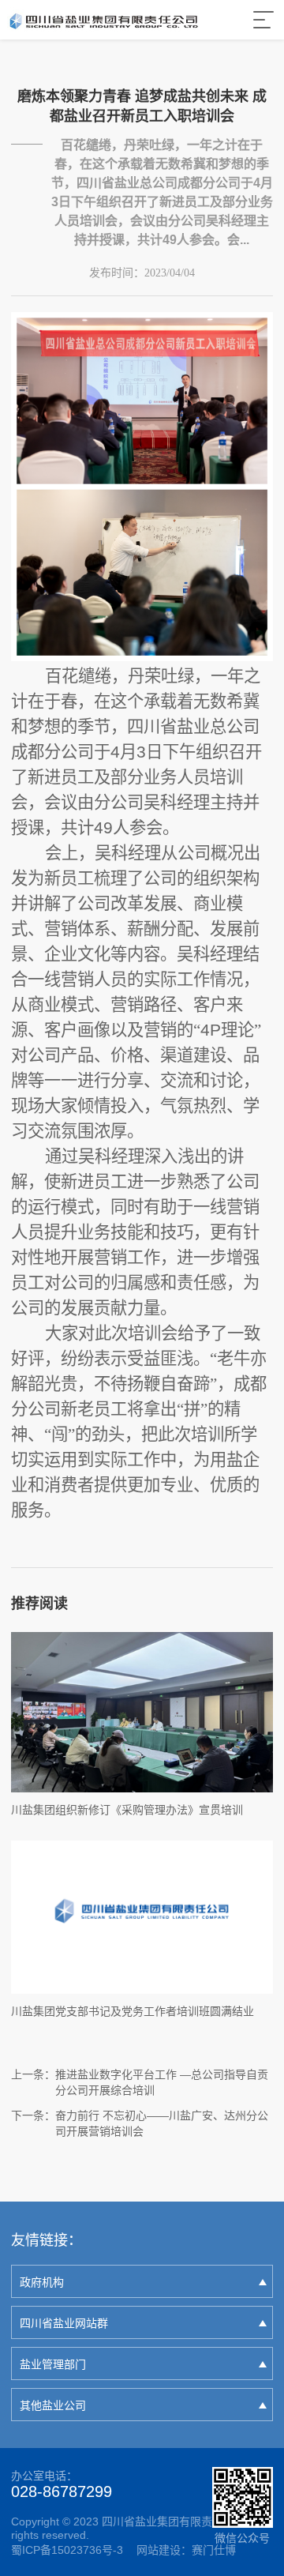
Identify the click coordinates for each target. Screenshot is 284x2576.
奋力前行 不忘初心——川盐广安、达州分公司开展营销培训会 (162, 2123)
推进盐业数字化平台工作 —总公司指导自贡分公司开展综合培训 (162, 2082)
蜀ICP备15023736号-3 (67, 2550)
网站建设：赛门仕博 (186, 2550)
